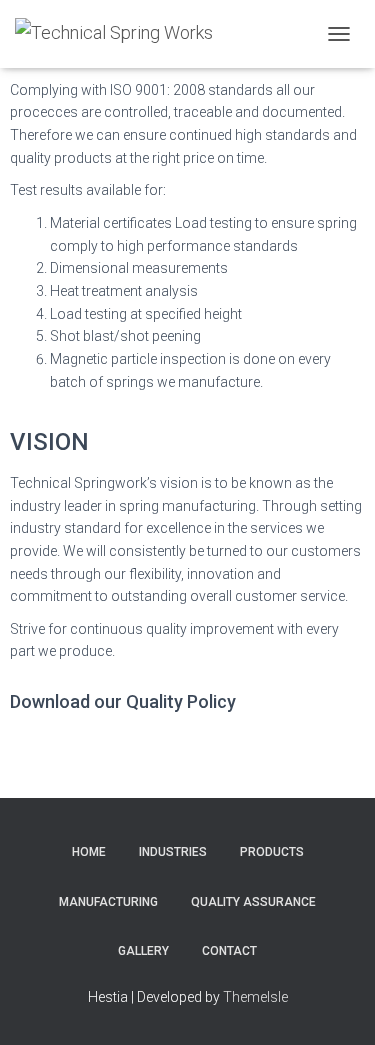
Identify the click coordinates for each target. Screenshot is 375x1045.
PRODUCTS (272, 852)
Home (89, 852)
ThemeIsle (255, 997)
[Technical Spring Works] (121, 34)
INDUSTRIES (173, 852)
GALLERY (143, 951)
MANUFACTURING (108, 902)
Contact (229, 951)
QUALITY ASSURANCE (253, 902)
